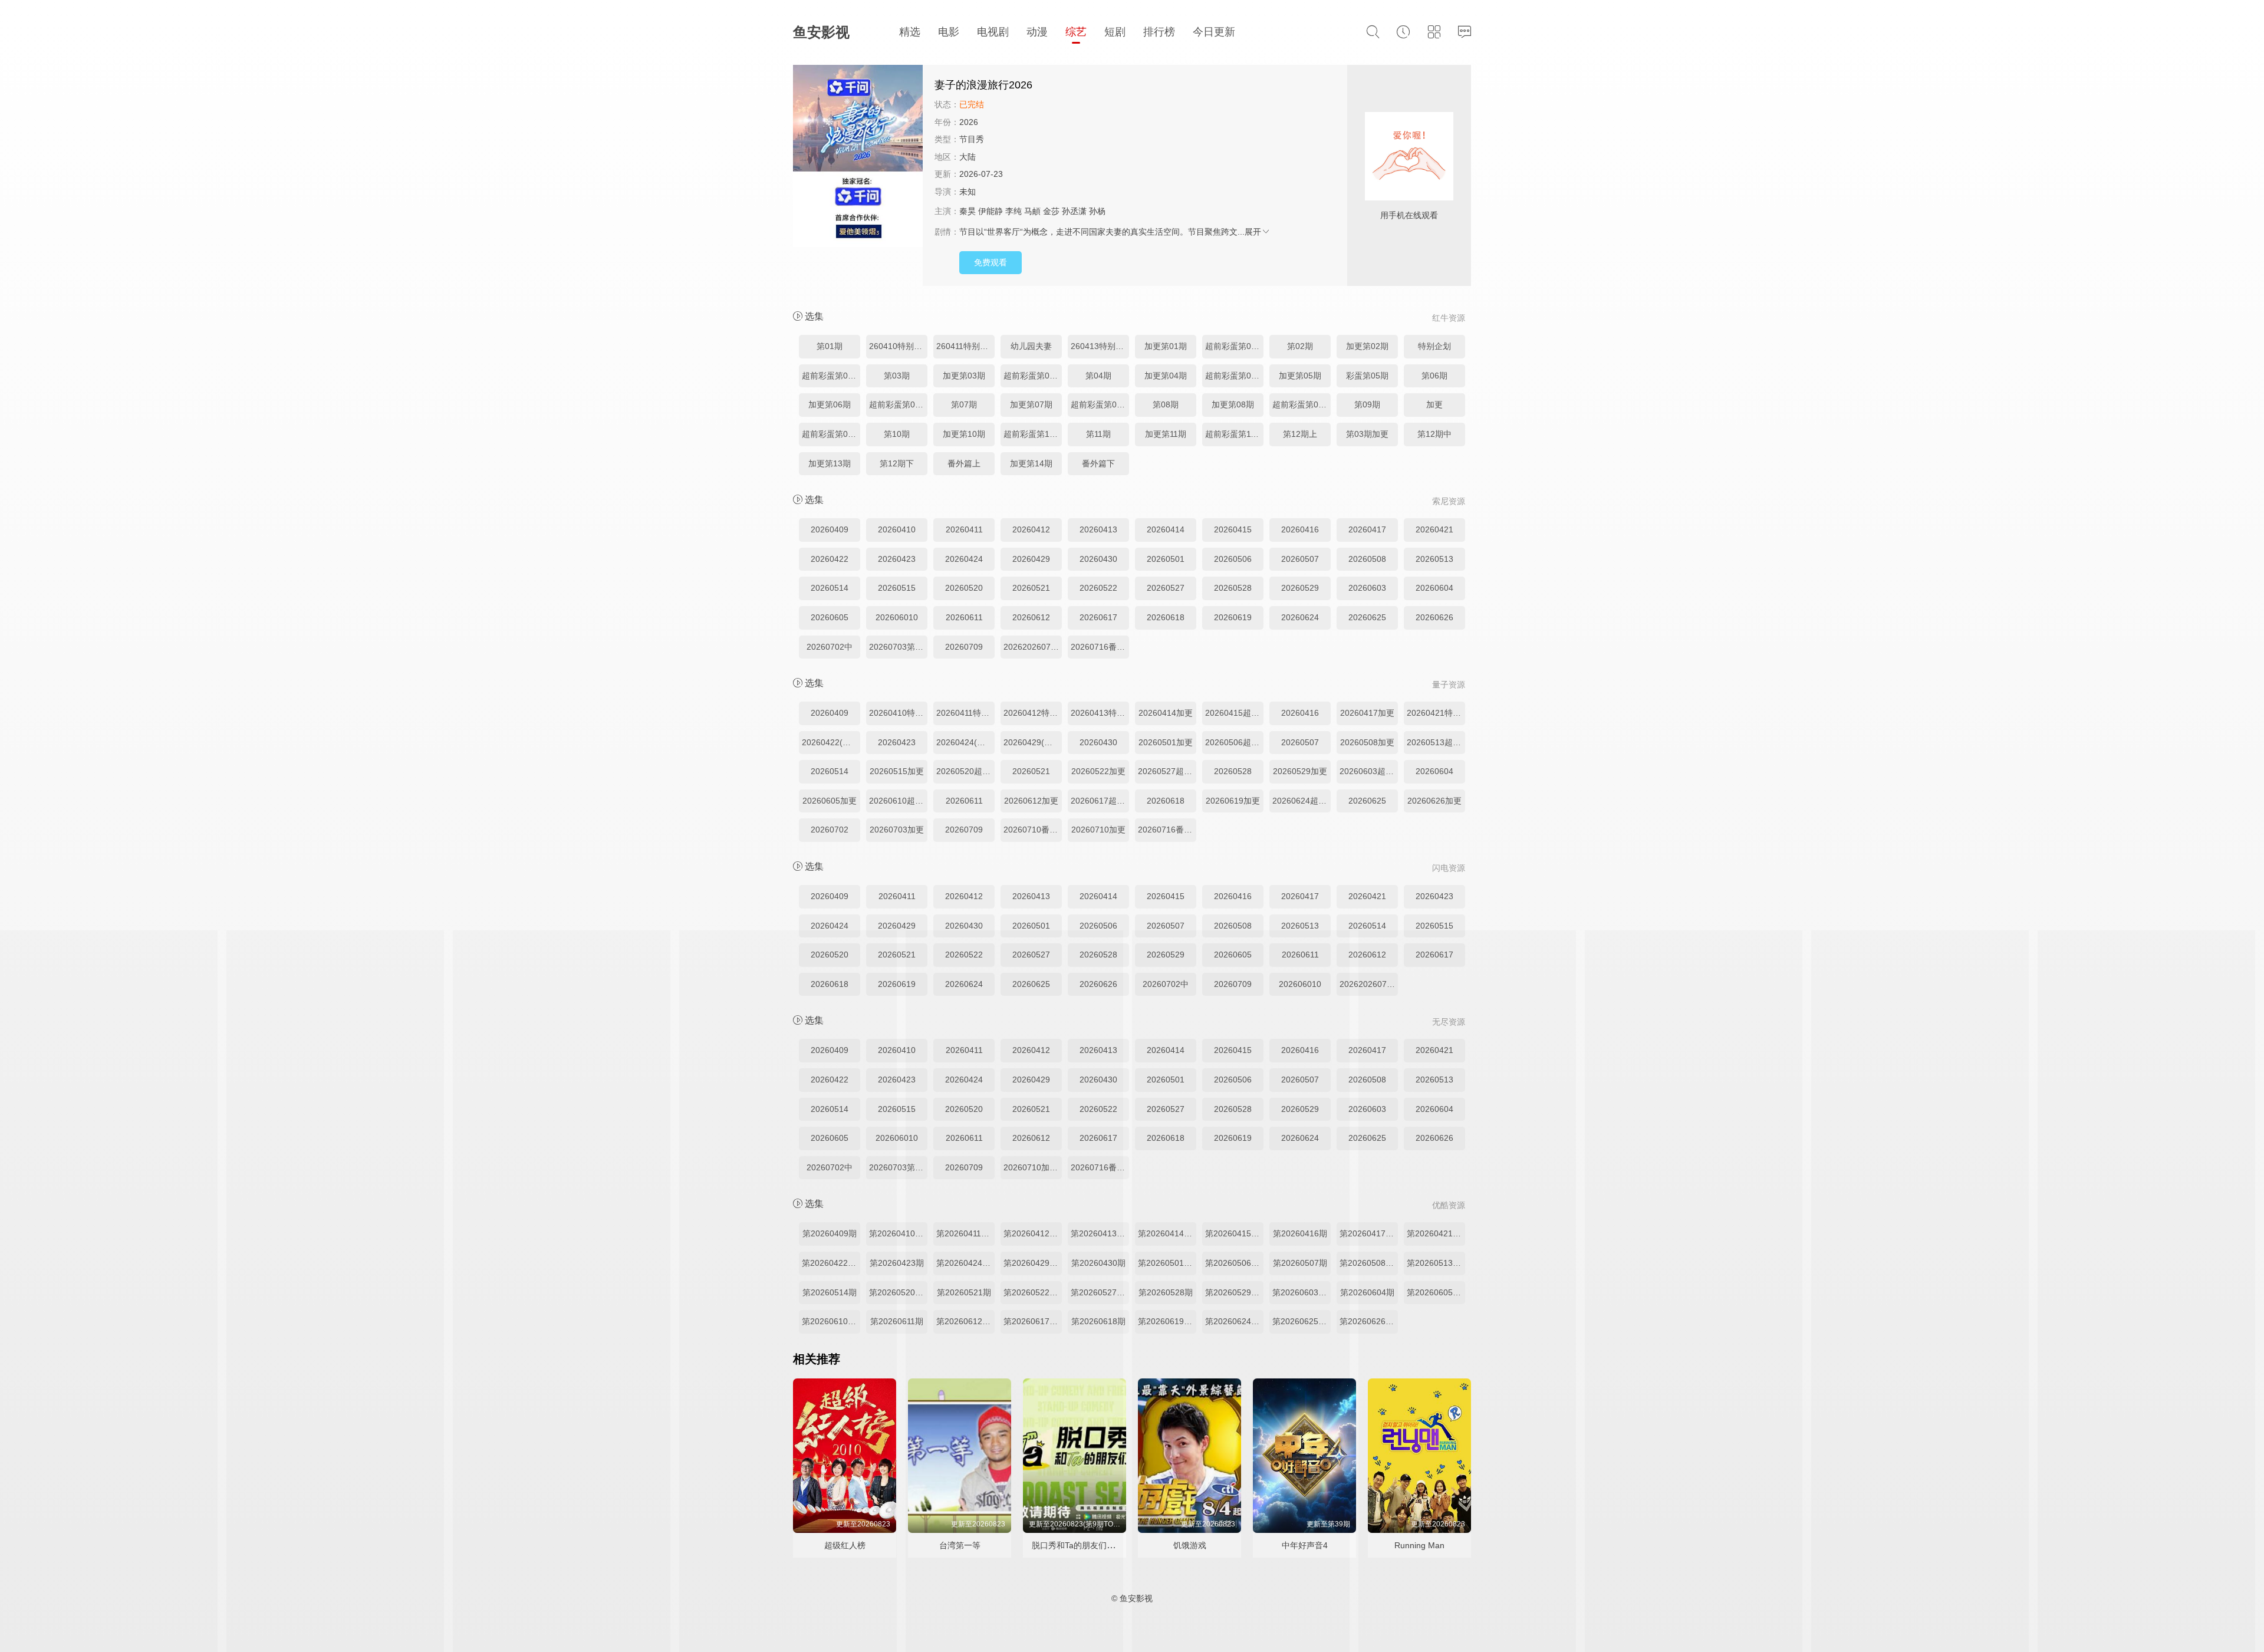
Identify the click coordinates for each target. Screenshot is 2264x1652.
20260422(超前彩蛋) (831, 742)
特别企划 (1434, 346)
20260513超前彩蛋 (1436, 742)
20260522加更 (1098, 771)
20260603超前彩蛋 (1369, 771)
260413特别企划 (1100, 346)
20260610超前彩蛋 (898, 801)
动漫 (1037, 32)
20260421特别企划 (1436, 713)
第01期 (830, 346)
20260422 (830, 559)
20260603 (1367, 588)
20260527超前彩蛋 (1167, 771)
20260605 (830, 617)
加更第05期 (1300, 376)
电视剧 (993, 32)
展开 (1253, 232)
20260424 (964, 559)
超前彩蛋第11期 (1234, 434)
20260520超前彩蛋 (965, 771)
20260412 (1031, 529)
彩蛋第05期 (1367, 376)
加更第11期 (1166, 434)
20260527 (1166, 588)
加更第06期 (830, 404)
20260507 (1300, 559)
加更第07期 (1031, 404)
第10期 (897, 434)
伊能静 (990, 211)
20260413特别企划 (1100, 713)
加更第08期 (1233, 404)
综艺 (1076, 32)
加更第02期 (1367, 346)
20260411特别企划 (965, 713)
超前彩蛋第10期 (1033, 434)
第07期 (964, 404)
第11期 (1098, 434)
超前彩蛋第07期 (1100, 404)
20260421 (1434, 529)
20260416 (1300, 529)
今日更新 (1214, 32)
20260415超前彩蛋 (1234, 713)
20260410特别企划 (898, 713)
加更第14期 (1031, 463)
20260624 (1300, 617)
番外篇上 (964, 463)
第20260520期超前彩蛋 (898, 1292)
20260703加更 (897, 830)
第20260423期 (897, 1263)
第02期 (1300, 346)
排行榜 (1159, 32)
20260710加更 (1098, 830)
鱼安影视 (821, 32)
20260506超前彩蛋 (1234, 742)
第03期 (897, 376)
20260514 (830, 588)
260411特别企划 (965, 346)
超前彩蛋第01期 (1234, 346)
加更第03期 (964, 376)
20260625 (1367, 617)
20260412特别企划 (1033, 713)
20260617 (1098, 617)
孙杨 (1097, 211)
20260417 (1367, 529)
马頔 (1032, 211)
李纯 (1013, 211)
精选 (910, 32)
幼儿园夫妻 (1031, 346)
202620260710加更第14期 (1033, 647)
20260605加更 (830, 801)
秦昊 (968, 211)
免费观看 (990, 262)
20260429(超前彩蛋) (1033, 742)
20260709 (964, 647)
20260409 (830, 529)
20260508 (1367, 559)
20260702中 (830, 647)
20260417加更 (1367, 713)
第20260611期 (897, 1321)
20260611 (964, 617)
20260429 (1031, 559)
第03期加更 (1367, 434)
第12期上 (1300, 434)
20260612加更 (1031, 801)
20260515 (897, 588)
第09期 (1367, 404)
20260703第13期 (898, 647)
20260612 (1031, 617)
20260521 (1031, 588)
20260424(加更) (965, 742)
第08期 (1166, 404)
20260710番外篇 (1033, 830)
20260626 (1434, 617)
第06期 (1434, 376)
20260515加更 (897, 771)
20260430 (1098, 559)
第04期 (1098, 376)
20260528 (1233, 588)
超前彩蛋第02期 (831, 376)
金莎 (1051, 211)
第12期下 (897, 463)
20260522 (1098, 588)
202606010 (897, 617)
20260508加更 (1367, 742)
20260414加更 (1166, 713)
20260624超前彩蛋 (1302, 801)
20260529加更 (1300, 771)
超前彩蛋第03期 (1033, 376)
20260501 (1166, 559)
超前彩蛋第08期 (1302, 404)
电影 (949, 32)
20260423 (897, 559)
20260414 (1166, 529)
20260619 (1233, 617)
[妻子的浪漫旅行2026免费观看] (858, 157)
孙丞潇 (1074, 211)
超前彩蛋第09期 (831, 434)
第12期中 (1434, 434)
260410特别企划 (898, 346)
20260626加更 (1434, 801)
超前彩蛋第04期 (1234, 376)
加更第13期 (830, 463)
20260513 (1434, 559)
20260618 (1166, 617)
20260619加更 (1233, 801)
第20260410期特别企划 (898, 1233)
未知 (968, 192)
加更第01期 (1166, 346)
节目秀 (972, 139)
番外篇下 (1098, 463)
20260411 (964, 529)
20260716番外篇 (1100, 647)
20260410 (897, 529)
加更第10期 (964, 434)
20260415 (1233, 529)
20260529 (1300, 588)
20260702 (830, 830)
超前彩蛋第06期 (898, 404)
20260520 (964, 588)
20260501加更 (1166, 742)
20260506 (1233, 559)
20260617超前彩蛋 (1100, 801)
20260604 (1434, 588)
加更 (1434, 404)
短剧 (1115, 32)
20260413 (1098, 529)
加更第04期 (1166, 376)
